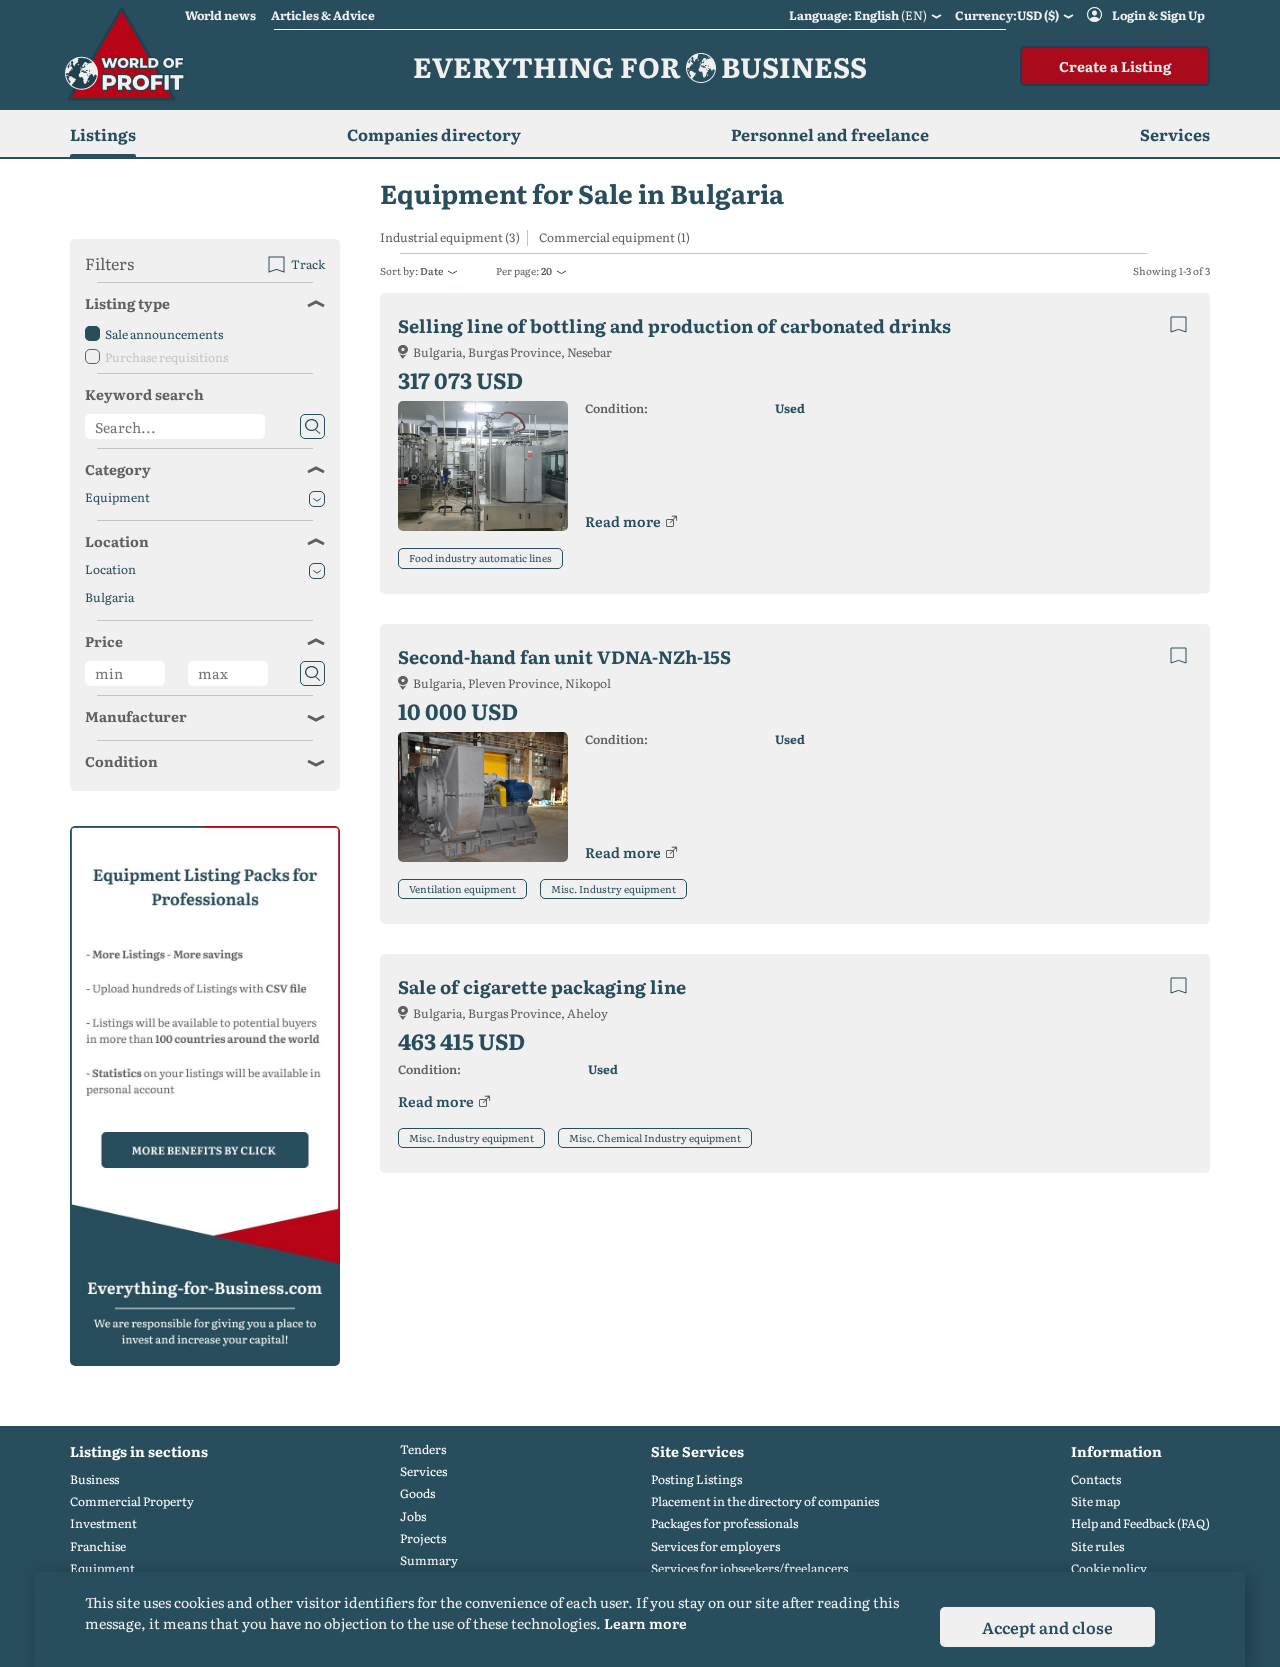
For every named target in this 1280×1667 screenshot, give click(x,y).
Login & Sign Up (1158, 15)
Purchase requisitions (166, 357)
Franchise (98, 1546)
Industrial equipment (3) (450, 237)
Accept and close (1047, 1627)
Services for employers (715, 1546)
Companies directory (434, 134)
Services (423, 1471)
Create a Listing (1115, 66)
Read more (623, 521)
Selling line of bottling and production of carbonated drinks (674, 325)
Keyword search (144, 394)
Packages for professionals (724, 1523)
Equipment (117, 497)
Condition (121, 761)
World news (220, 15)
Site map (1095, 1501)
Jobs (413, 1516)
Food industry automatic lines (480, 557)
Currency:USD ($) (1007, 15)
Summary (429, 1560)
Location (117, 541)
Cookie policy (1109, 1568)
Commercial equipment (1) (614, 237)
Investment (103, 1523)
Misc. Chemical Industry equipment (655, 1137)
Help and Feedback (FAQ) (1140, 1523)
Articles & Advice (323, 15)
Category (118, 469)
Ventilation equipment (462, 888)
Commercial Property (132, 1501)
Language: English (858, 15)
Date (431, 270)
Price (104, 641)
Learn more (645, 1623)
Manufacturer (136, 716)
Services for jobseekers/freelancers (749, 1568)
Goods (417, 1493)
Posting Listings (696, 1479)
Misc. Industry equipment (613, 888)
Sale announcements (164, 334)
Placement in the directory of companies (765, 1501)
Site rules (1097, 1546)
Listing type (127, 303)
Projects (423, 1538)
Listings (103, 134)
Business (94, 1479)
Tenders (423, 1449)
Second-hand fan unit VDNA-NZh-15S (564, 656)
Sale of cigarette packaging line (542, 986)
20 (546, 270)
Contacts (1096, 1479)
